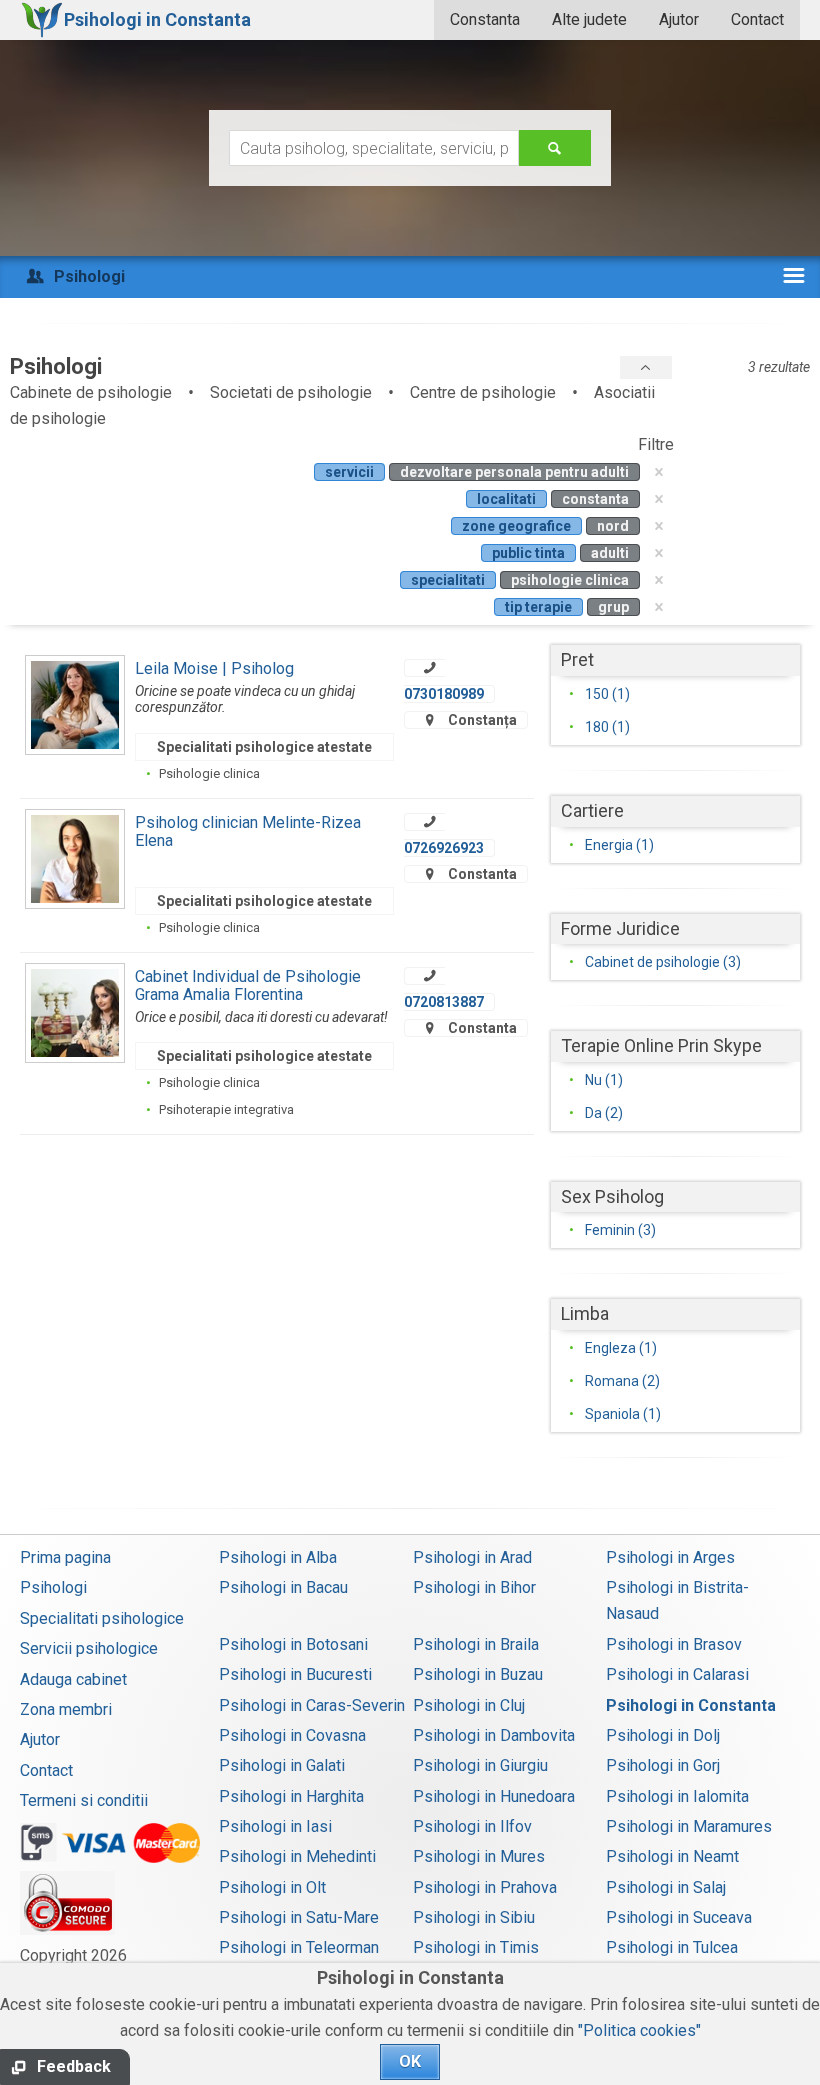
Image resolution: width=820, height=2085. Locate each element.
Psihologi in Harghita (291, 1796)
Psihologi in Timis (476, 1947)
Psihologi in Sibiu (474, 1917)
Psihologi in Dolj (663, 1735)
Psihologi (53, 1587)
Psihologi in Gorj (663, 1765)
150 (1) (607, 694)
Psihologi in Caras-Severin (312, 1705)
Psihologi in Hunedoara (494, 1796)
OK (410, 2061)
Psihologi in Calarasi (677, 1674)
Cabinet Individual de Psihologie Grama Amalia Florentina (248, 985)
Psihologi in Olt (272, 1887)
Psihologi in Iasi (275, 1826)
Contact (757, 19)
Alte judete (589, 19)
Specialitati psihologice (102, 1618)
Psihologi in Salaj (666, 1887)
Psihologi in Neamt (672, 1856)
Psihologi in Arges (670, 1557)
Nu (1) (604, 1080)
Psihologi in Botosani (293, 1644)
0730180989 (444, 694)
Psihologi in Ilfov (472, 1826)
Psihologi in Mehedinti (297, 1856)
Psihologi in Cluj (469, 1705)
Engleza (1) (621, 1348)
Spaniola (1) (623, 1414)
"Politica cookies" (639, 2030)
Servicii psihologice (89, 1648)
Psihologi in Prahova (485, 1887)
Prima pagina (65, 1557)
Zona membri (66, 1709)
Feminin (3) (620, 1230)
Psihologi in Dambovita (494, 1735)
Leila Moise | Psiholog (214, 668)
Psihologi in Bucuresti (295, 1674)
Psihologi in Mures (479, 1856)
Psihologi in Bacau (283, 1587)
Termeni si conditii (84, 1800)
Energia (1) (619, 845)
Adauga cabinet (73, 1679)
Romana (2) (622, 1381)
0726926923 (444, 848)
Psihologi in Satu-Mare (299, 1917)
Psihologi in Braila (476, 1644)
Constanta (485, 19)
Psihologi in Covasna (292, 1735)
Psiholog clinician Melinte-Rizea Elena (248, 831)
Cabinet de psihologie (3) (663, 962)
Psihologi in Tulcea (672, 1947)
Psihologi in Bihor (474, 1587)
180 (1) (607, 727)
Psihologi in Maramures (689, 1826)
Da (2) (604, 1113)
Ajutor (679, 19)
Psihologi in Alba (278, 1557)
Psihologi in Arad (472, 1557)
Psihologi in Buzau (478, 1674)
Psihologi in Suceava (679, 1917)
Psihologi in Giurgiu (480, 1765)
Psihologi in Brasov (674, 1644)
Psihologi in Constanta (691, 1705)
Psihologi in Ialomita (677, 1796)
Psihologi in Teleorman (299, 1947)
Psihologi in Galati (282, 1765)
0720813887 (444, 1002)
